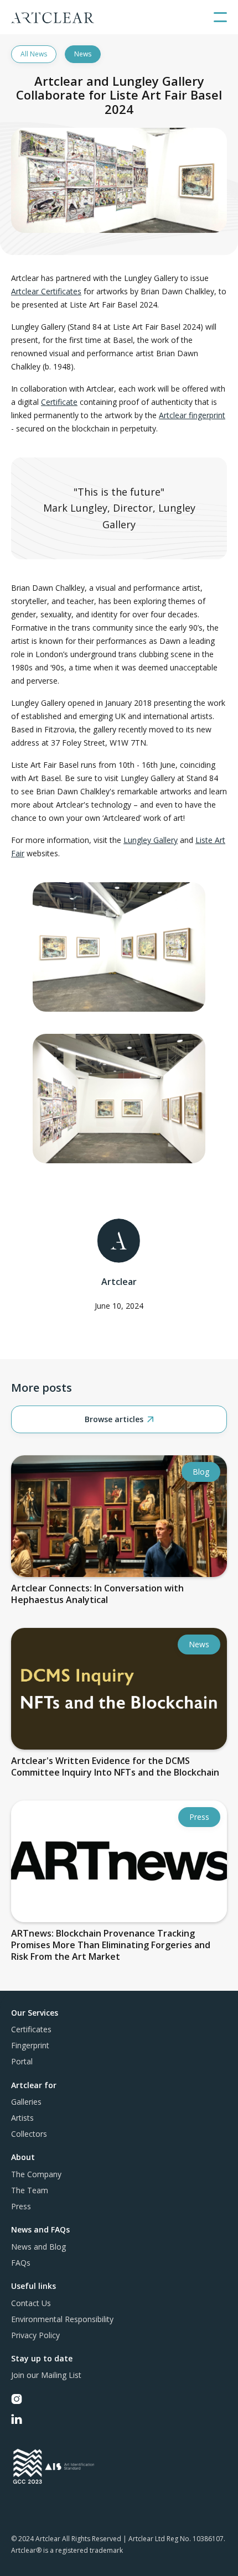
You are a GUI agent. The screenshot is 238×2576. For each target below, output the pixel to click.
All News (34, 54)
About (23, 2157)
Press (21, 2206)
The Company (36, 2174)
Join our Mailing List (46, 2375)
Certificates (31, 2029)
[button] (220, 17)
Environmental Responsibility (62, 2319)
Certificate (59, 402)
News (83, 54)
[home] (53, 17)
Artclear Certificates (46, 291)
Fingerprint (30, 2045)
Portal (22, 2061)
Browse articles (119, 1419)
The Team (30, 2190)
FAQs (21, 2263)
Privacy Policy (35, 2335)
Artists (22, 2118)
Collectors (29, 2134)
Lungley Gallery (151, 840)
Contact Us (31, 2303)
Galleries (26, 2102)
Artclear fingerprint (192, 415)
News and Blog (38, 2247)
